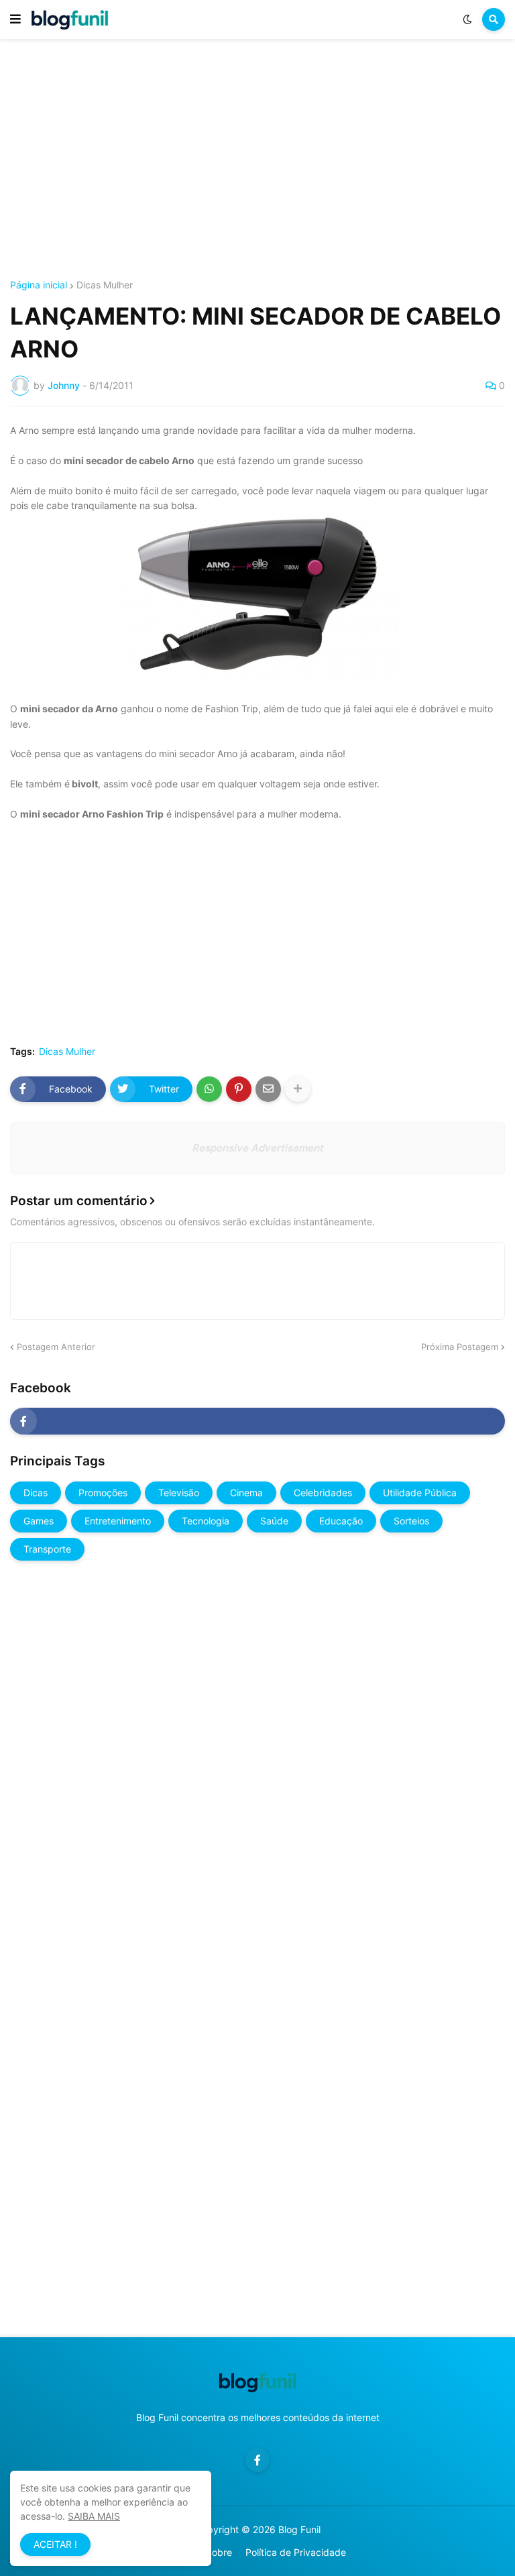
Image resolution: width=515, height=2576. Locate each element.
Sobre (219, 2552)
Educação (341, 1521)
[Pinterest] (239, 1089)
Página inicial (39, 285)
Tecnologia (206, 1521)
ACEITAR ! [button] (55, 2544)
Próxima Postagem (460, 1347)
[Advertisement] (257, 160)
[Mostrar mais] (298, 1089)
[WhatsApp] (209, 1089)
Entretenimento (118, 1521)
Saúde (274, 1521)
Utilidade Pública (420, 1493)
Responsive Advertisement (257, 1148)
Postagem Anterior (56, 1347)
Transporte (47, 1549)
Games (39, 1521)
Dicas (36, 1493)
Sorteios (411, 1521)
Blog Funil (299, 2529)
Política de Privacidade (296, 2552)
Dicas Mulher (105, 285)
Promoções (103, 1493)
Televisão (179, 1493)
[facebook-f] (257, 1421)
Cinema (246, 1493)
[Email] (268, 1089)
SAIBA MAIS (94, 2516)
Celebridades (323, 1493)
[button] (15, 19)
